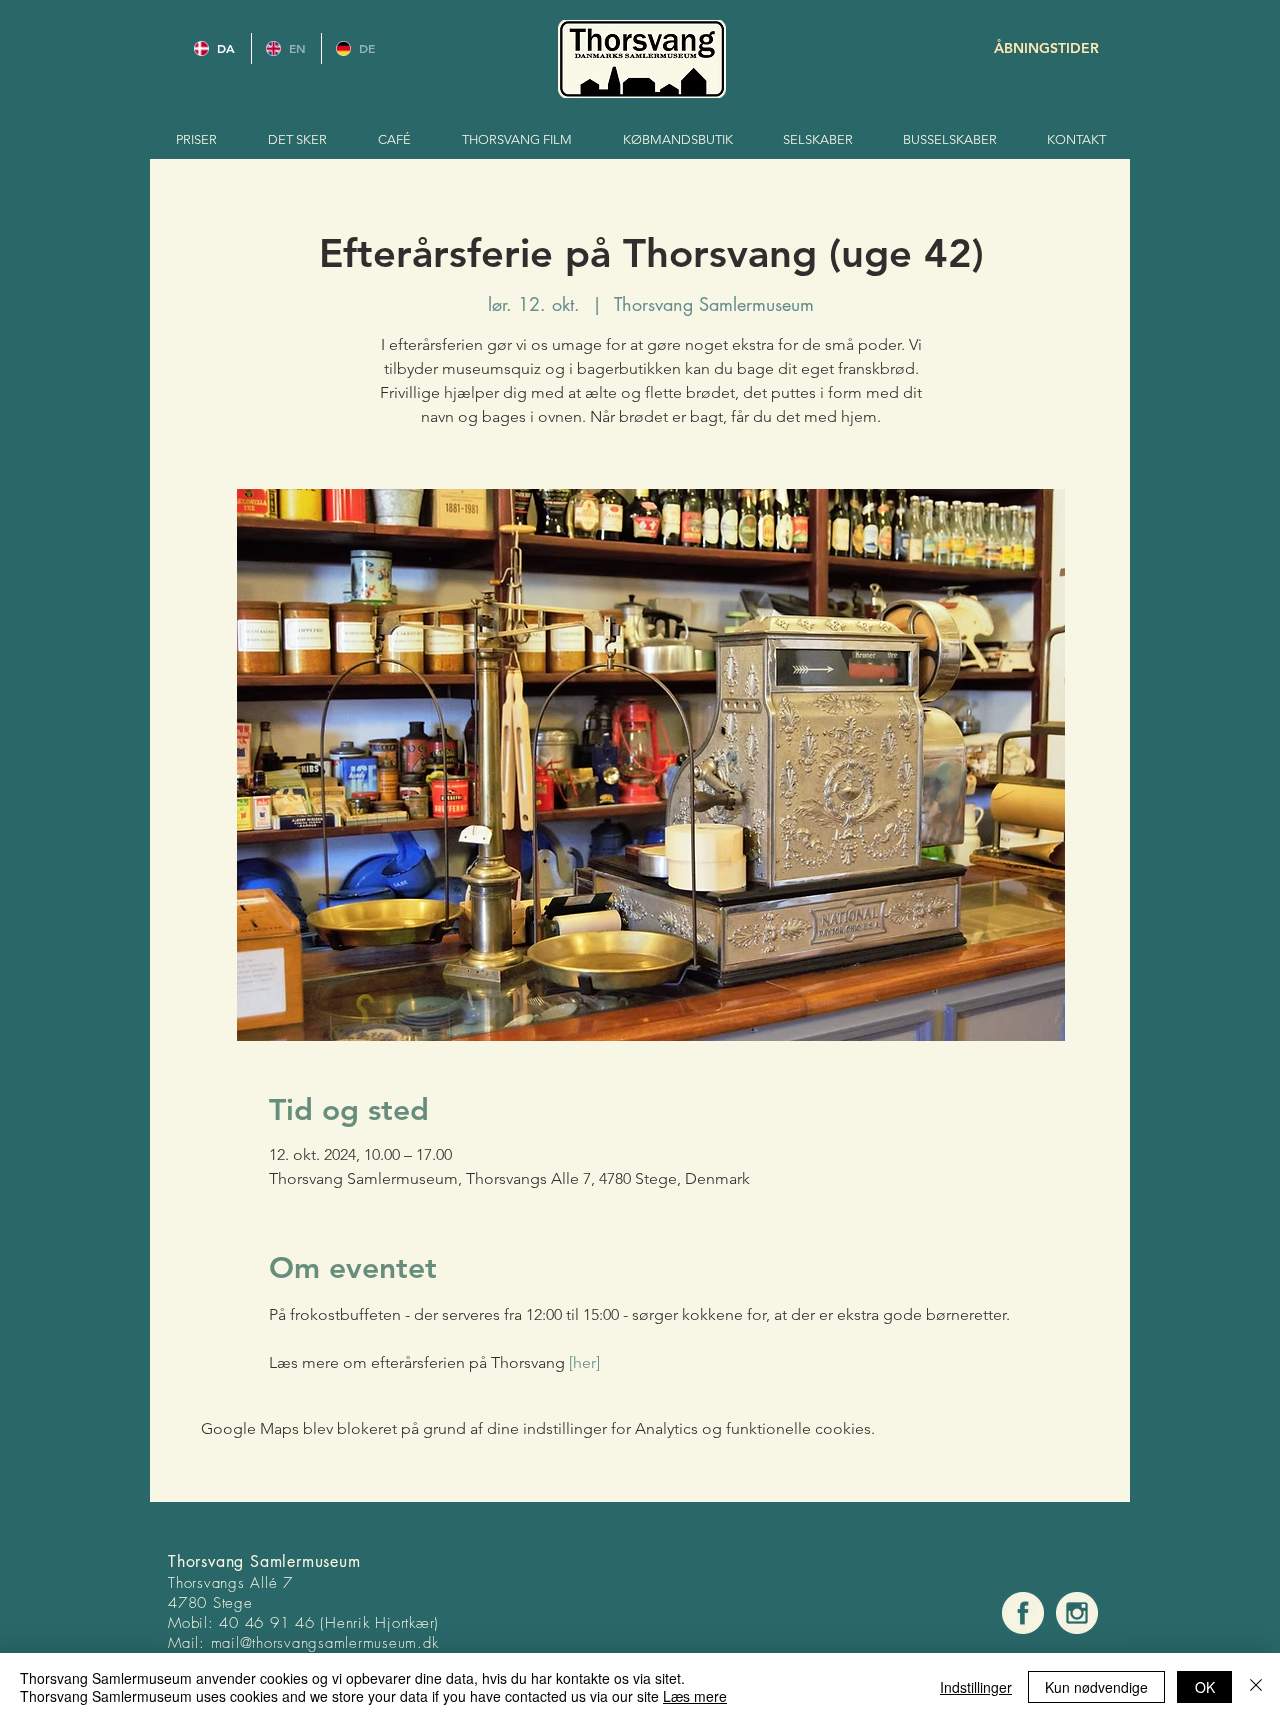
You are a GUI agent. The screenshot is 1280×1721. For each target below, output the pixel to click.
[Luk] (1256, 1687)
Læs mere (695, 1696)
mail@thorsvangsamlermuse (304, 1643)
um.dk (418, 1643)
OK (1205, 1687)
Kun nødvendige (1096, 1687)
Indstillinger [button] (976, 1687)
